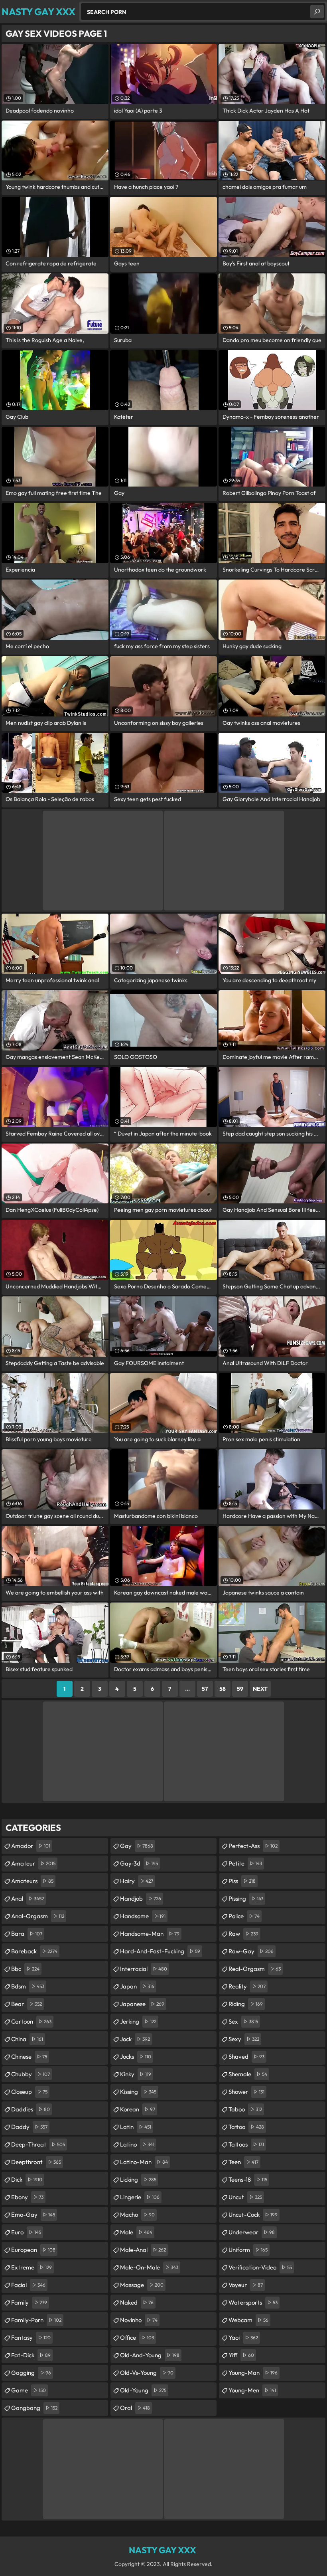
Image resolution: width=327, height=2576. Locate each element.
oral (135, 2408)
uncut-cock (253, 2215)
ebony (27, 2197)
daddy (29, 2127)
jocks (136, 2057)
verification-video (260, 2267)
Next (260, 1689)
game (29, 2390)
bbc (25, 1969)
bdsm (28, 1986)
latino (137, 2144)
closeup (29, 2092)
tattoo (246, 2127)
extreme (32, 2267)
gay (137, 1846)
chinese (29, 2057)
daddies (31, 2109)
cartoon (31, 2021)
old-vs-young (147, 2373)
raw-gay (251, 1951)
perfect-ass (253, 1846)
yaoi (243, 2338)
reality (247, 1986)
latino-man (144, 2162)
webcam (248, 2320)
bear (27, 2004)
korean (138, 2109)
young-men (252, 2390)
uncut (245, 2197)
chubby (31, 2074)
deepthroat (36, 2162)
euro (26, 2232)
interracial (144, 1969)
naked (137, 2302)
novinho (139, 2320)
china (27, 2039)
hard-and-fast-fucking (160, 1951)
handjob (141, 1898)
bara (27, 1934)
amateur (33, 1863)
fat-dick (31, 2355)
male (136, 2232)
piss (242, 1881)
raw (243, 1934)
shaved (246, 2057)
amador (31, 1846)
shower (246, 2092)
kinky (136, 2074)
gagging (31, 2373)
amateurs (32, 1881)
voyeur (246, 2285)
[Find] (317, 12)
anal (28, 1898)
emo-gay (33, 2215)
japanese (142, 2004)
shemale (248, 2074)
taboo (245, 2109)
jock (135, 2039)
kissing (138, 2092)
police (244, 1916)
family (29, 2302)
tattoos (246, 2144)
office (137, 2338)
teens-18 (248, 2179)
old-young (143, 2390)
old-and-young (150, 2355)
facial (28, 2285)
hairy (137, 1881)
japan (137, 1986)
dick (27, 2179)
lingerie (140, 2197)
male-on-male (149, 2267)
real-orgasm (255, 1969)
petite (245, 1863)
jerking (138, 2021)
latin (136, 2127)
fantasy (31, 2338)
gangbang (34, 2408)
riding (246, 2004)
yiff (241, 2355)
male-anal (143, 2250)
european (33, 2250)
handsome (143, 1916)
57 (205, 1689)
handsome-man (150, 1934)
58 (223, 1689)
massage (142, 2285)
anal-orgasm (38, 1916)
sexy (244, 2039)
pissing (246, 1898)
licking (138, 2179)
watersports (253, 2302)
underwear (252, 2232)
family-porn (36, 2320)
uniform (248, 2250)
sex (243, 2021)
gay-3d (139, 1863)
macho (137, 2215)
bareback (34, 1951)
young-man (253, 2373)
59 (240, 1689)
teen (243, 2162)
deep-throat (38, 2144)
